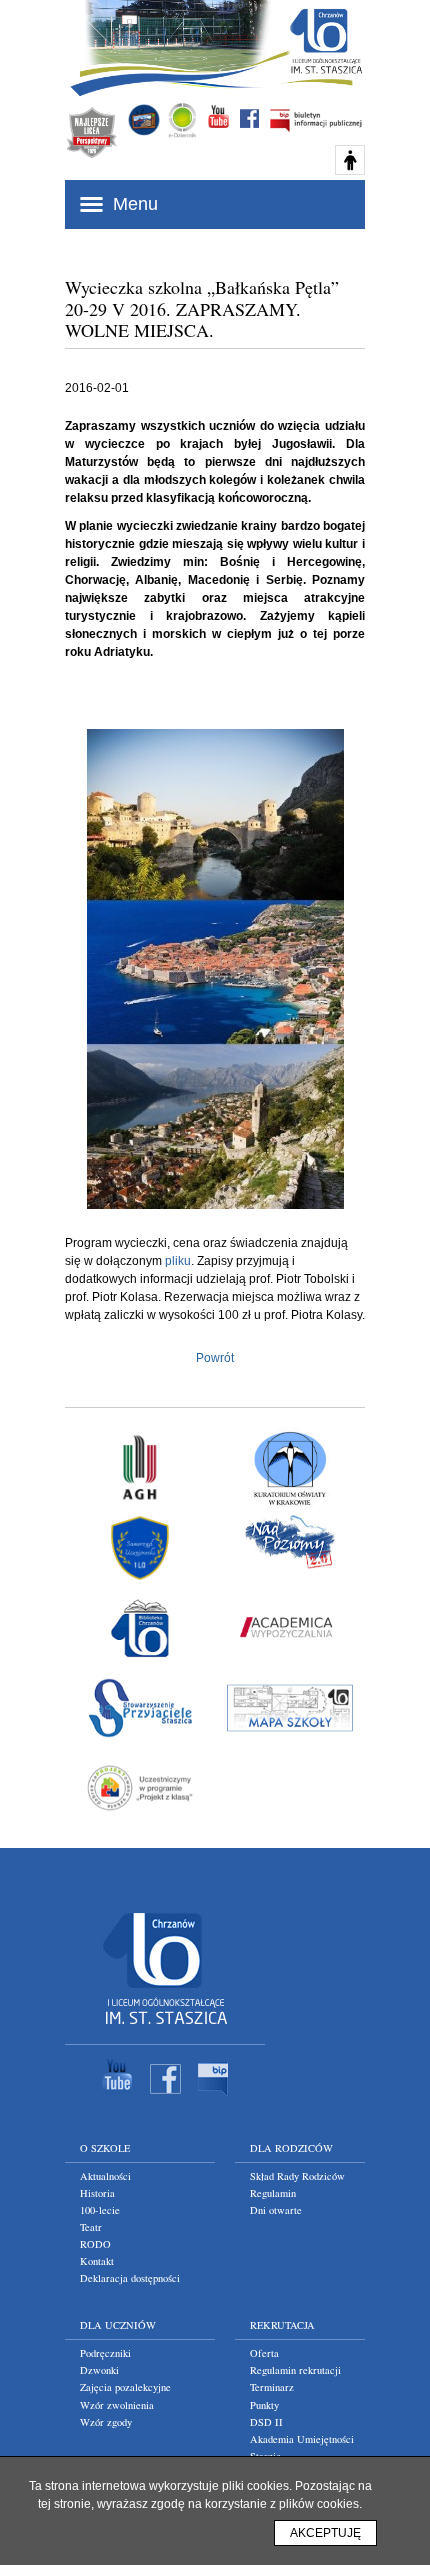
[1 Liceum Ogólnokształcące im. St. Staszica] (165, 2029)
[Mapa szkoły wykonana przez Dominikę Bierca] (290, 1708)
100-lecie (100, 2210)
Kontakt (97, 2261)
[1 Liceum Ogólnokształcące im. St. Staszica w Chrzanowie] (325, 41)
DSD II (266, 2422)
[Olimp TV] (144, 120)
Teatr (91, 2227)
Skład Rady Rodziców (297, 2176)
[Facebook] (165, 2099)
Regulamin (273, 2193)
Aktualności (105, 2176)
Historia (97, 2193)
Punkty (264, 2405)
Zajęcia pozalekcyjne (125, 2387)
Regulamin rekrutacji (295, 2370)
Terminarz (272, 2387)
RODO (95, 2244)
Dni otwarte (276, 2210)
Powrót (215, 1358)
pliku (178, 1261)
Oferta (264, 2353)
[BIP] (213, 2099)
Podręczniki (105, 2353)
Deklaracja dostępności (130, 2278)
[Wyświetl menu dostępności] (350, 160)
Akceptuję (325, 2533)
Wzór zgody (106, 2422)
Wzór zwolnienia (117, 2405)
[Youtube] (117, 2099)
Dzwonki (99, 2370)
